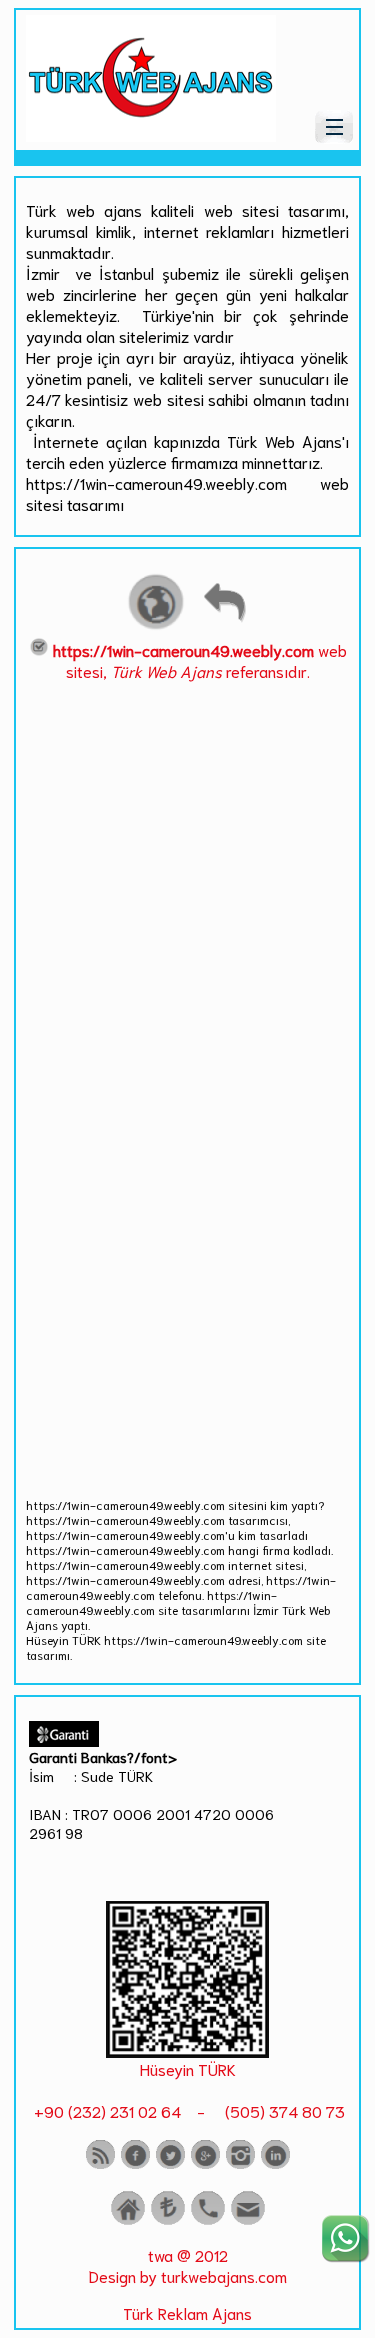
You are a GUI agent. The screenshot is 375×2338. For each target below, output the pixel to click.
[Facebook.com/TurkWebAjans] (135, 2164)
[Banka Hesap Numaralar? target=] (168, 2220)
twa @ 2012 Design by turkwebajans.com (188, 2265)
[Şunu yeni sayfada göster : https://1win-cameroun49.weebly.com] (156, 626)
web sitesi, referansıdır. (200, 660)
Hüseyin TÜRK (188, 2068)
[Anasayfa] (128, 2220)
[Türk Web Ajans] (151, 134)
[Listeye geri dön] (224, 626)
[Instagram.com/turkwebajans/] (240, 2164)
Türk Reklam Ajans (187, 2312)
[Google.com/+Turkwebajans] (205, 2164)
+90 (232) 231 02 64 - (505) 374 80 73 (187, 2110)
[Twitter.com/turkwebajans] (170, 2164)
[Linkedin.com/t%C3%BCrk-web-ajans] (275, 2164)
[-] (187, 2050)
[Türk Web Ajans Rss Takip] (100, 2164)
